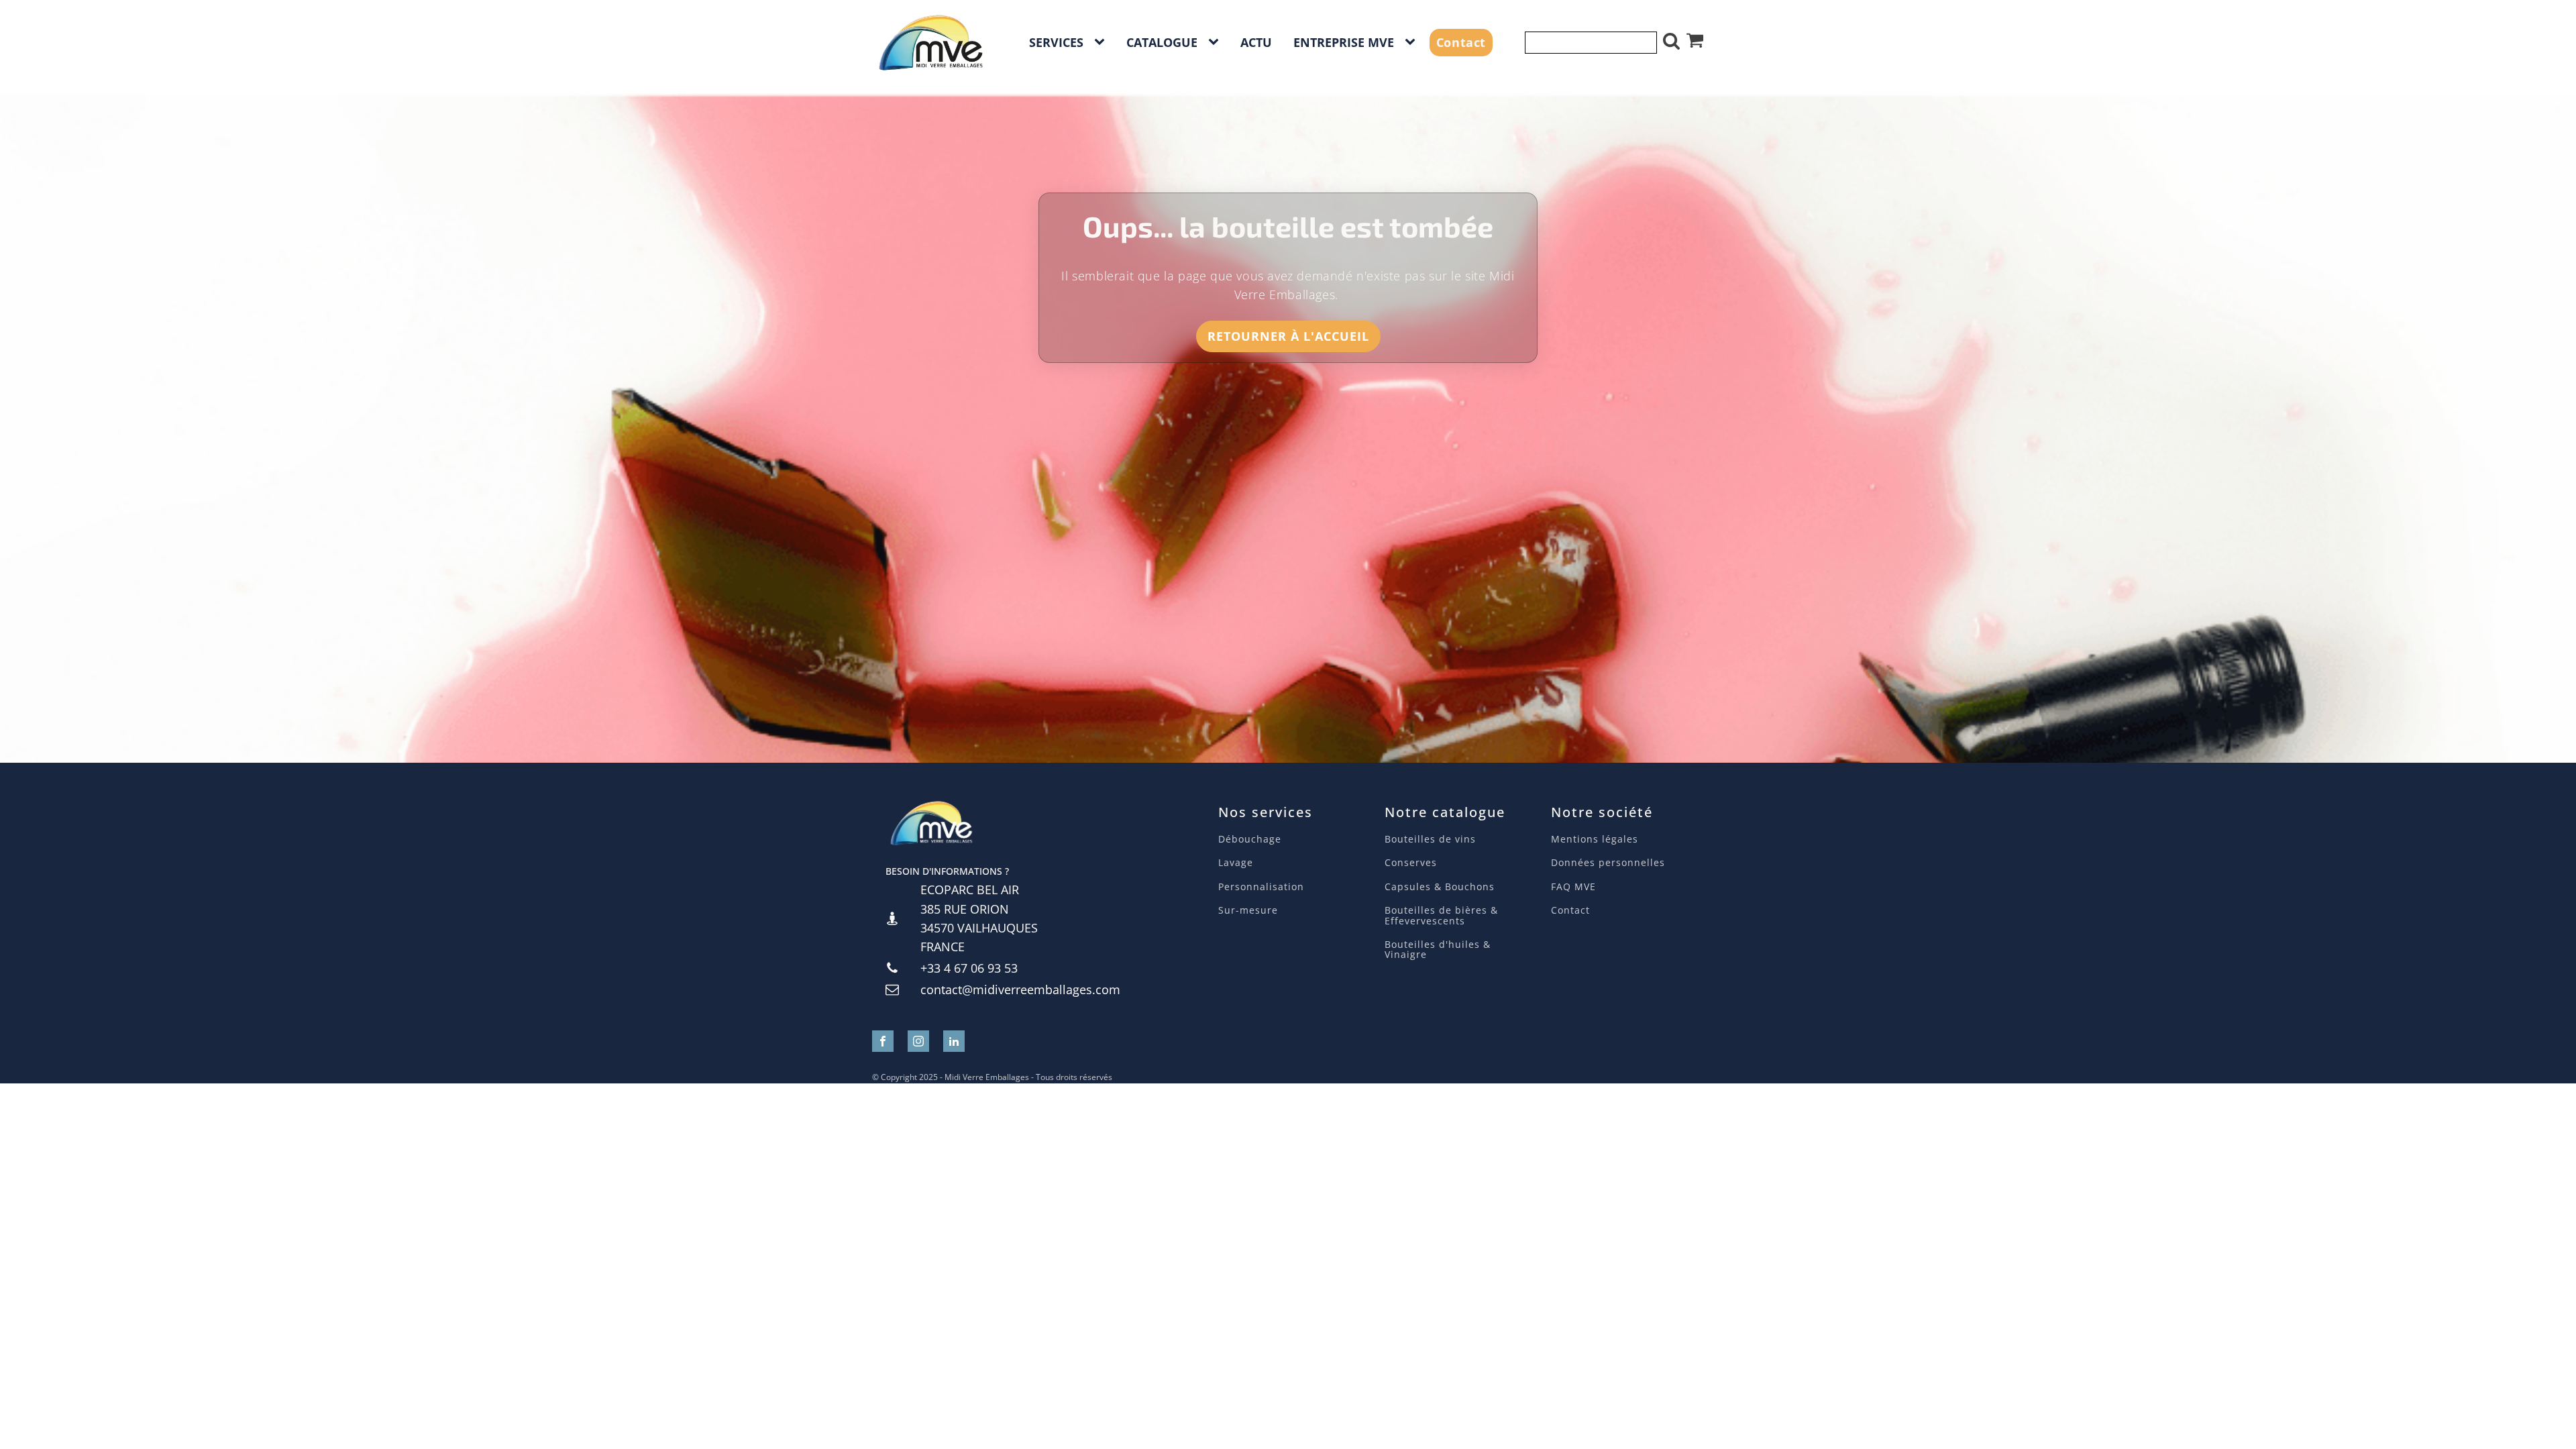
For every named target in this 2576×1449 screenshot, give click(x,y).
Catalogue (1162, 42)
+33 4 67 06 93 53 (969, 968)
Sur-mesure (1248, 910)
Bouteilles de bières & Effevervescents (1441, 915)
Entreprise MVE (1344, 42)
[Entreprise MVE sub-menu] (1413, 42)
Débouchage (1250, 839)
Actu (1256, 42)
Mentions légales (1595, 839)
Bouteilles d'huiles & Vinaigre (1438, 950)
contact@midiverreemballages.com (1020, 989)
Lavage (1237, 862)
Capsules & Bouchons (1440, 887)
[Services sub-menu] (1102, 42)
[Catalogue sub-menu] (1216, 42)
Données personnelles (1608, 862)
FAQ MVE (1573, 887)
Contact (1461, 42)
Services (1056, 42)
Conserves (1411, 862)
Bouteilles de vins (1430, 839)
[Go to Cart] (1695, 42)
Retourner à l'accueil (1288, 336)
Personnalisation (1261, 887)
